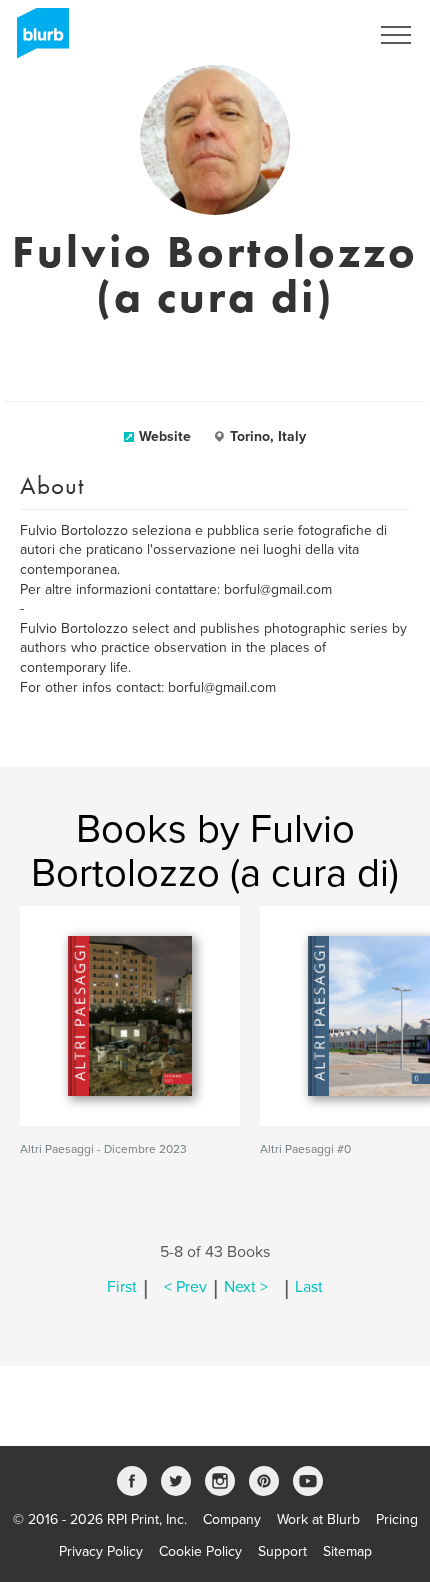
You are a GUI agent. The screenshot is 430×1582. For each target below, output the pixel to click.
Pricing (397, 1519)
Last (309, 1287)
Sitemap (347, 1551)
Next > (246, 1287)
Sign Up (318, 35)
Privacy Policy (101, 1551)
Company (232, 1519)
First (122, 1287)
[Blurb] (37, 40)
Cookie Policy (200, 1551)
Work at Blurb (318, 1519)
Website (165, 436)
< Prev (185, 1287)
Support (282, 1551)
